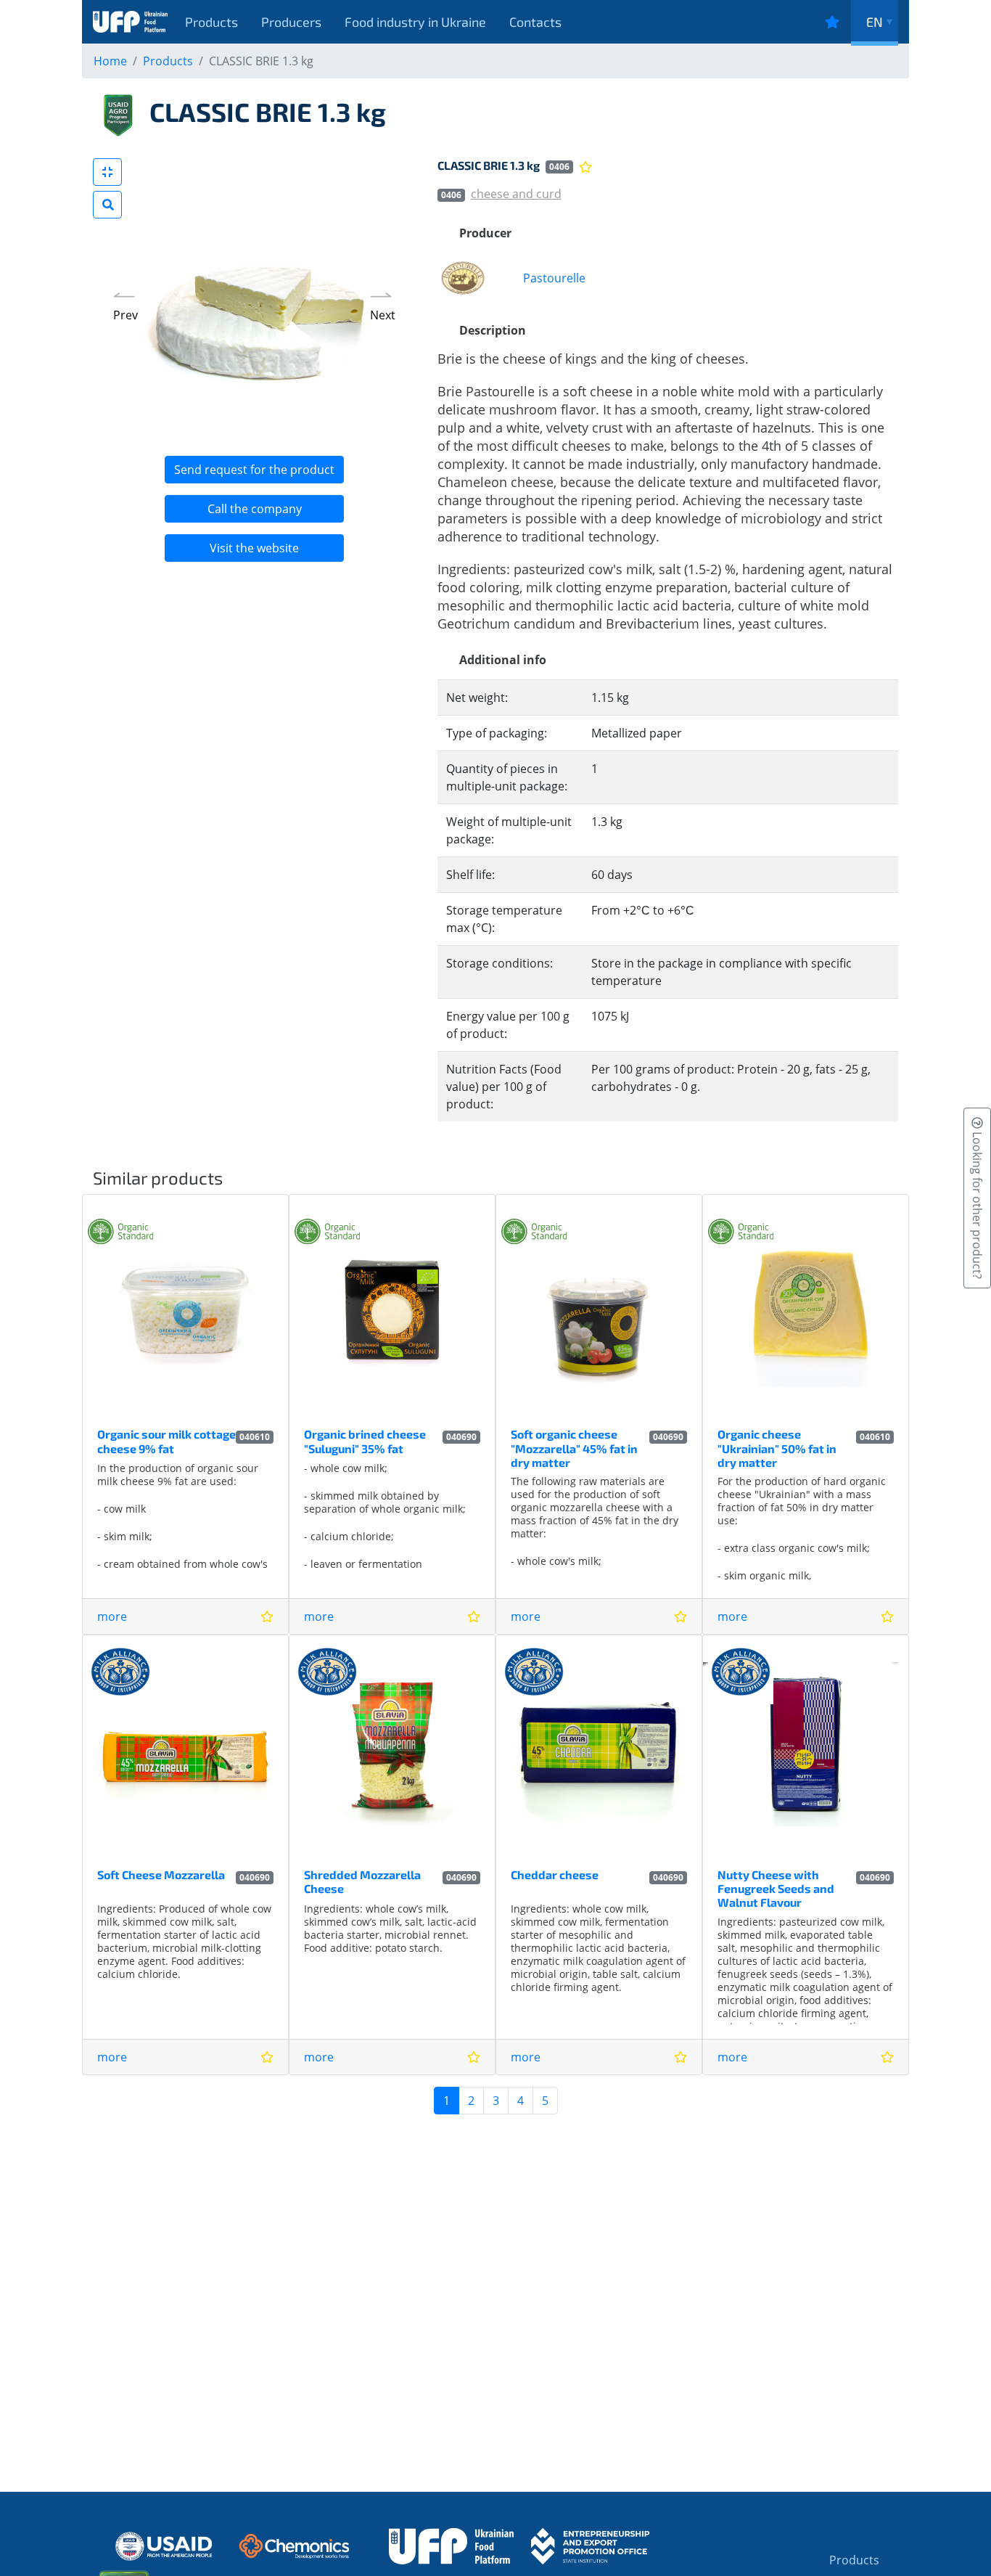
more (112, 1616)
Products (211, 22)
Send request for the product (254, 470)
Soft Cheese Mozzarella (161, 1874)
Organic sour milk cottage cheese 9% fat (166, 1441)
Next (383, 315)
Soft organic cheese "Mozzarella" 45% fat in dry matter (574, 1448)
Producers (291, 22)
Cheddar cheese (555, 1874)
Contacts (535, 22)
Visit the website (254, 548)
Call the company (255, 509)
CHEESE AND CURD (516, 194)
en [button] (875, 22)
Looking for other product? (977, 1204)
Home (110, 61)
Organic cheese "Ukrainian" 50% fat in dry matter (777, 1448)
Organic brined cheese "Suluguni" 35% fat (365, 1441)
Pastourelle (554, 278)
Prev (126, 315)
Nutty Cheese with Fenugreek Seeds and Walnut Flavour (776, 1888)
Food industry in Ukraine (415, 22)
